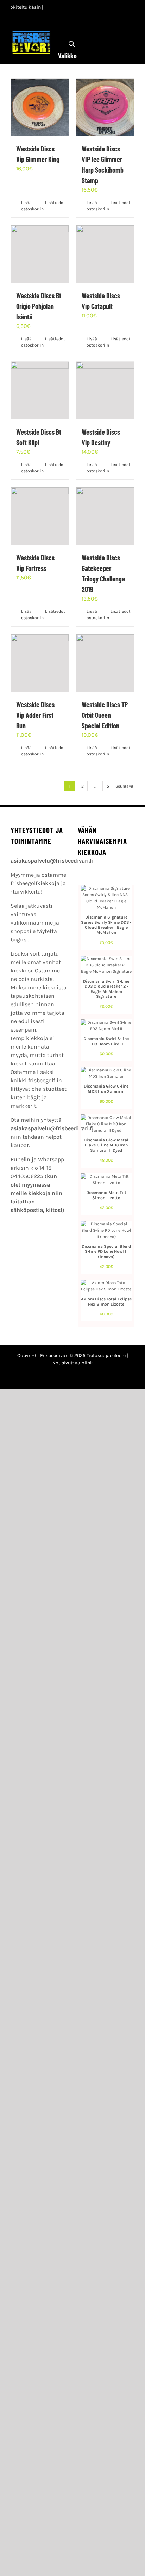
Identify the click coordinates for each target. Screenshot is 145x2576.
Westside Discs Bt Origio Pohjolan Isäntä (39, 306)
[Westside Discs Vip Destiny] (105, 391)
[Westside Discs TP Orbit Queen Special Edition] (105, 663)
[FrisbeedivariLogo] (31, 33)
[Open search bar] (72, 44)
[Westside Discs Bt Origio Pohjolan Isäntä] (40, 254)
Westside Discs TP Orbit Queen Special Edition (105, 715)
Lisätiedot (54, 203)
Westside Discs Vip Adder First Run (35, 715)
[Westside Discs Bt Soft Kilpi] (40, 391)
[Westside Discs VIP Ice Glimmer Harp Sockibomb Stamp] (105, 107)
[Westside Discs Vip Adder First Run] (40, 663)
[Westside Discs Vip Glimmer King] (40, 107)
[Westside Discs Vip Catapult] (105, 254)
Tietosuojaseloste (106, 1355)
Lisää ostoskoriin (30, 206)
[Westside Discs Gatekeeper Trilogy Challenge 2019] (105, 516)
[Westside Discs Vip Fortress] (40, 516)
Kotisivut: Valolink (73, 1363)
